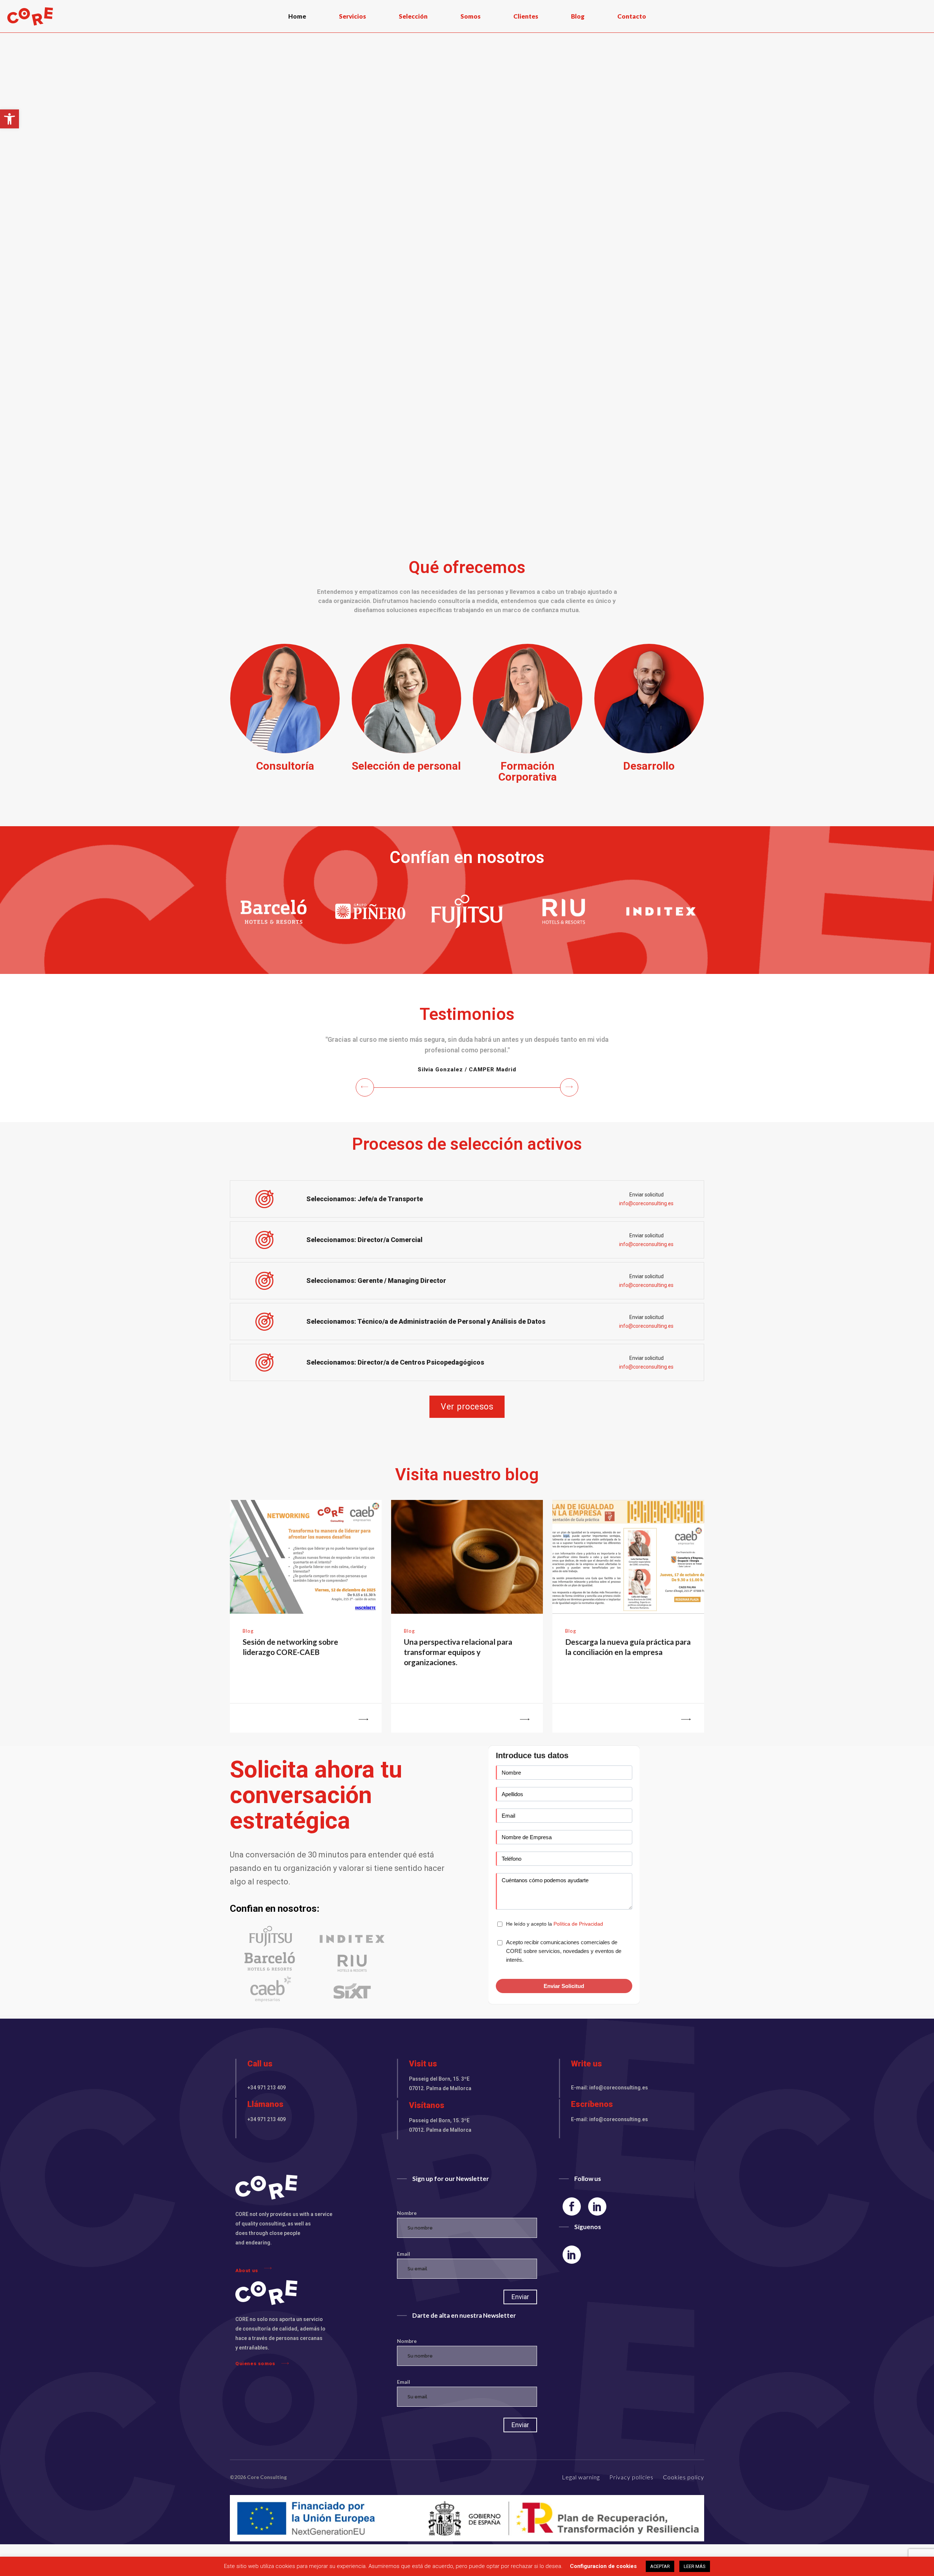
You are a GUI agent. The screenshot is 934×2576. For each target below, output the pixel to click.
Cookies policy (684, 2488)
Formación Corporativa (528, 771)
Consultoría (285, 766)
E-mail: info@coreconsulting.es (609, 2098)
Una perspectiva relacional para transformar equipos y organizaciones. (458, 1662)
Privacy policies (631, 2488)
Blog (248, 1641)
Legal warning (581, 2488)
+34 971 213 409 (267, 2098)
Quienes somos (255, 2374)
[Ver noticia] (351, 1729)
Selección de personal (406, 766)
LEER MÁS (695, 2566)
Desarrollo (649, 766)
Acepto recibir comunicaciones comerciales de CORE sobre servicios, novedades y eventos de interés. (564, 1962)
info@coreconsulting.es (646, 1214)
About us (247, 2281)
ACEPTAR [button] (660, 2566)
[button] (9, 119)
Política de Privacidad (578, 1934)
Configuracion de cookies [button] (603, 2566)
